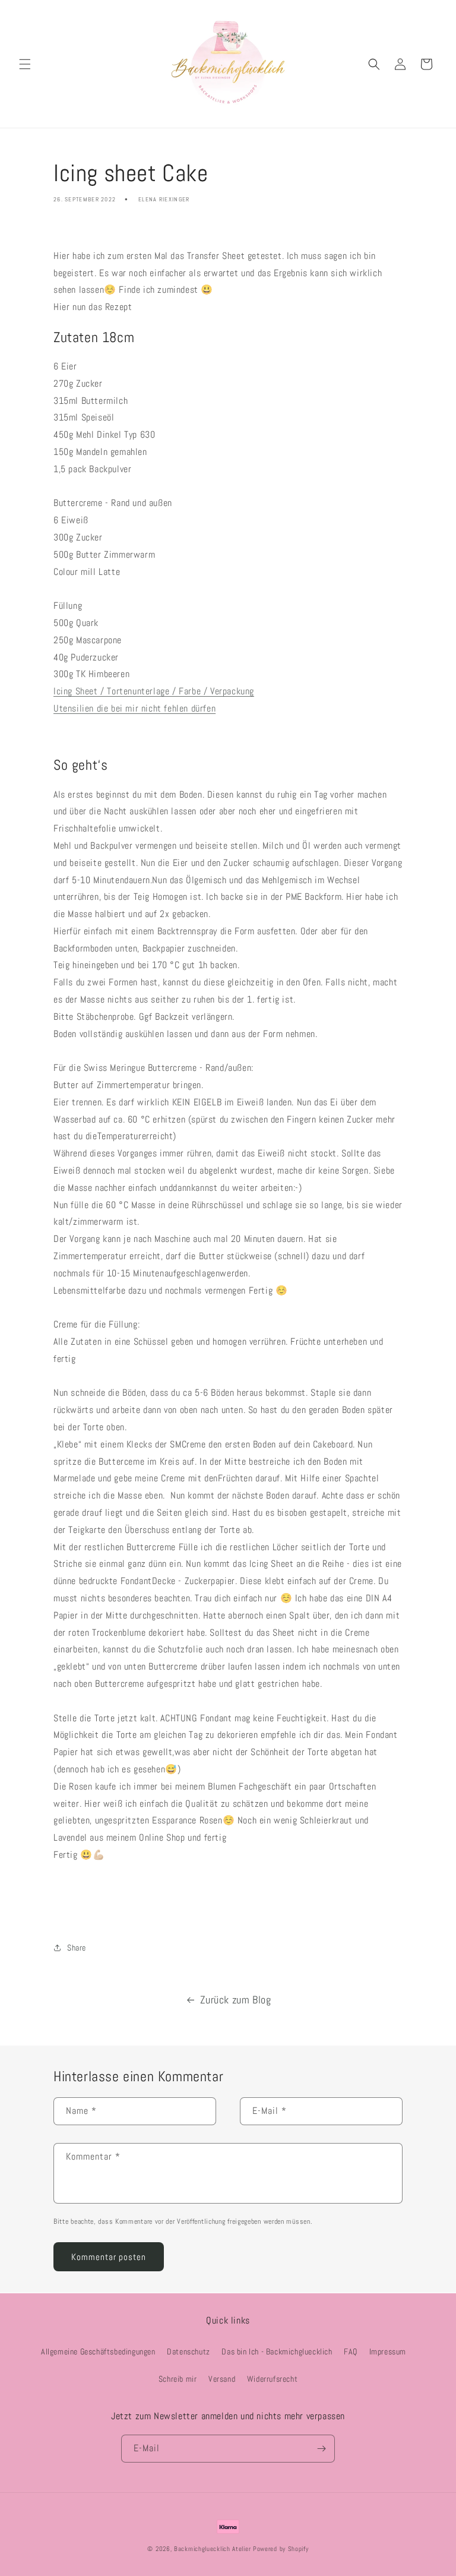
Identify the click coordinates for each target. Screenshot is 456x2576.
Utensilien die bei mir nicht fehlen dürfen (134, 708)
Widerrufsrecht (272, 2379)
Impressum (388, 2351)
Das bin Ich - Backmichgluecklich (277, 2351)
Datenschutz (189, 2351)
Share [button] (77, 1948)
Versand (222, 2379)
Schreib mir (178, 2379)
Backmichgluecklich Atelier (213, 2549)
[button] (25, 64)
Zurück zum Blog (236, 2000)
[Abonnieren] (321, 2449)
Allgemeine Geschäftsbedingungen (98, 2351)
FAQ (351, 2351)
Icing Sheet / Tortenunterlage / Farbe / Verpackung (154, 691)
